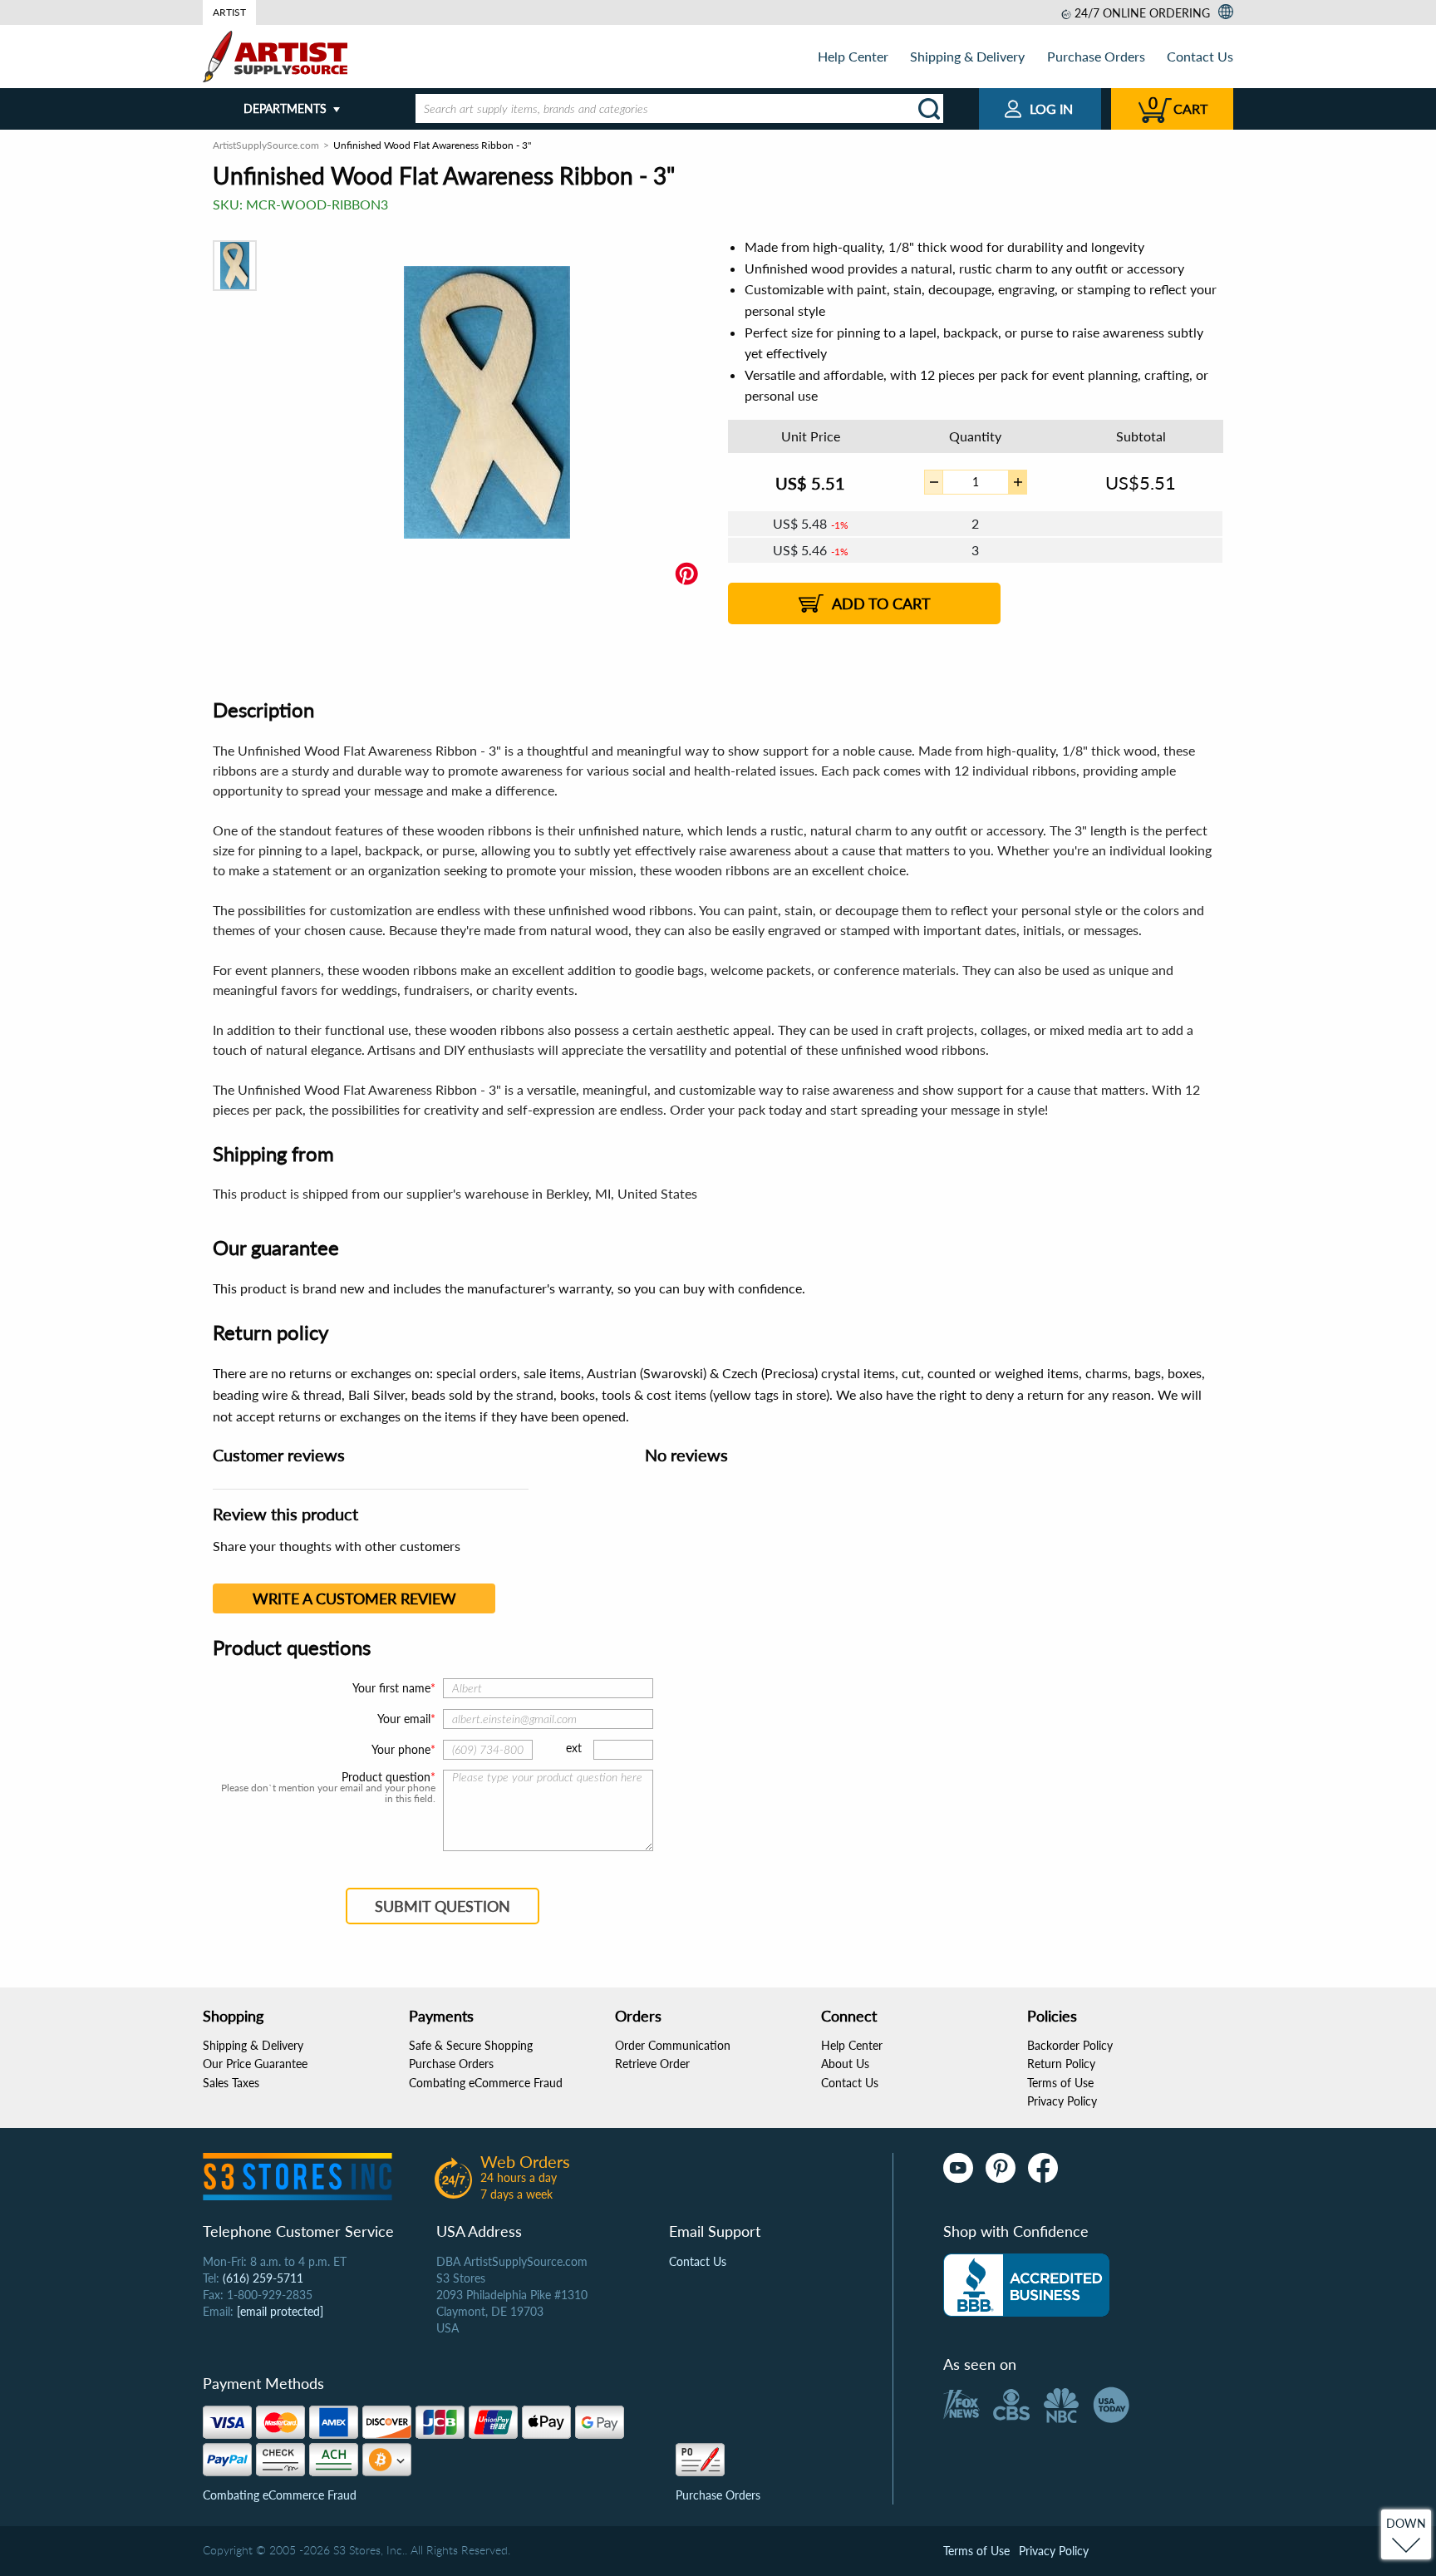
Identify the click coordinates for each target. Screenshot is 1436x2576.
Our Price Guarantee (255, 2064)
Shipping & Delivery (967, 56)
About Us (845, 2064)
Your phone (401, 1749)
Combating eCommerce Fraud (486, 2083)
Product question (386, 1777)
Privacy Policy (1062, 2101)
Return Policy (1061, 2064)
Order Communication (673, 2045)
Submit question (443, 1906)
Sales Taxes (231, 2083)
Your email (404, 1719)
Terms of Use (1060, 2083)
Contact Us (1200, 56)
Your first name (391, 1688)
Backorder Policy (1070, 2045)
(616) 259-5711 (263, 2278)
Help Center (853, 56)
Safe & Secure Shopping (471, 2045)
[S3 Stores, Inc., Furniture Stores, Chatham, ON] (1026, 2285)
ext (574, 1748)
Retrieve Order (652, 2064)
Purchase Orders (1096, 56)
